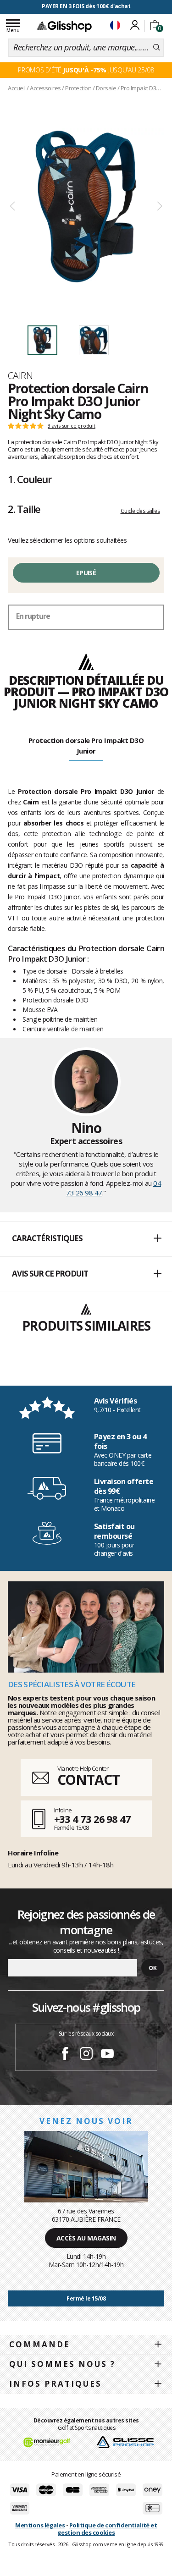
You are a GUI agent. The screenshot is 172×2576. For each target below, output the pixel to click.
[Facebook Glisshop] (65, 2055)
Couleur (30, 479)
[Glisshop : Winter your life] (64, 26)
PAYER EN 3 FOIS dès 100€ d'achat (86, 6)
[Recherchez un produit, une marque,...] (157, 48)
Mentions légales (40, 2525)
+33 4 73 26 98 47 (92, 1819)
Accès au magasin (86, 2238)
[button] (86, 1239)
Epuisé (86, 573)
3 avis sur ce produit (72, 426)
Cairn (20, 375)
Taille (24, 509)
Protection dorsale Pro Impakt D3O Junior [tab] (86, 746)
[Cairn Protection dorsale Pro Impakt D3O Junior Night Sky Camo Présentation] (86, 206)
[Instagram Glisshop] (86, 2055)
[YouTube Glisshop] (107, 2055)
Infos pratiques (55, 2384)
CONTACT (89, 1780)
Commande (40, 2344)
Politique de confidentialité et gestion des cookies (107, 2529)
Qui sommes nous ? (62, 2364)
